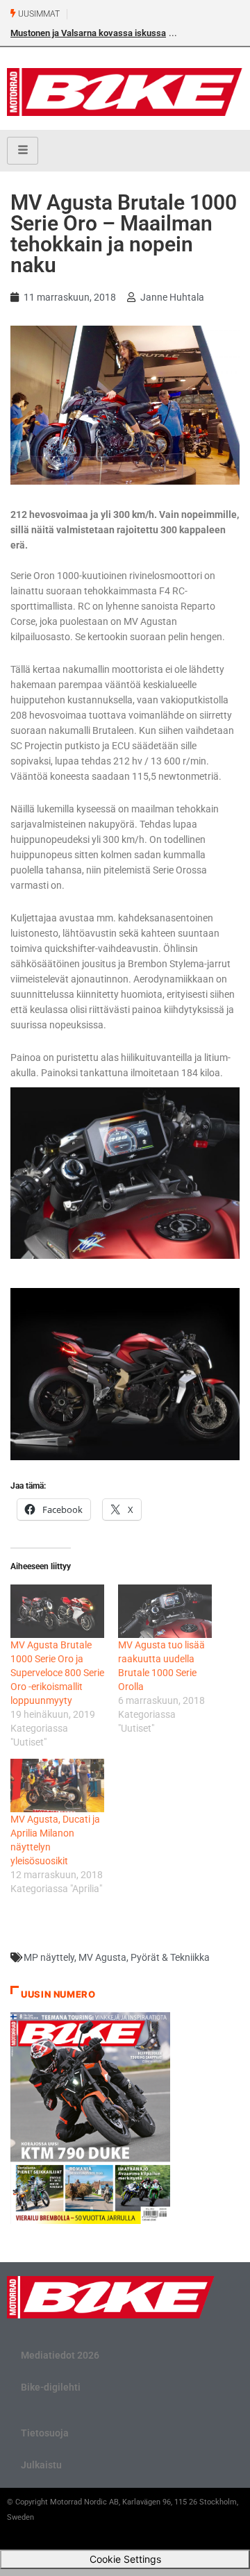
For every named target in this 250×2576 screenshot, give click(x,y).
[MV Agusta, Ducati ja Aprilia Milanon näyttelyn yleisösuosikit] (57, 1785)
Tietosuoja (45, 2433)
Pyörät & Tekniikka (170, 1957)
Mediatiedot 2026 (60, 2355)
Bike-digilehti (51, 2387)
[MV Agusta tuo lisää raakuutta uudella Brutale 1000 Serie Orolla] (165, 1611)
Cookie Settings (125, 2559)
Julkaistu (41, 2465)
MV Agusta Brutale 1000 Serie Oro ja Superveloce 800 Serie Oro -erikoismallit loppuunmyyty (57, 1673)
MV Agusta (102, 1957)
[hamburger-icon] (23, 151)
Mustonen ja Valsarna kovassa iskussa (88, 33)
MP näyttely (49, 1957)
